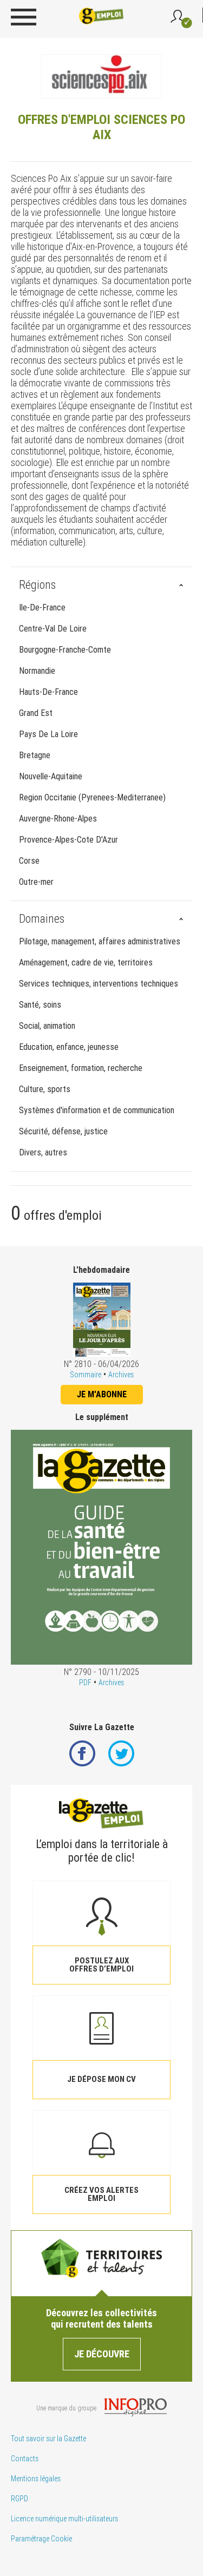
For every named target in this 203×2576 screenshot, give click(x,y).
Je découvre (102, 2354)
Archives (121, 1375)
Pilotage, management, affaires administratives (100, 941)
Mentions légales (36, 2479)
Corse (29, 861)
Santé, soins (40, 1005)
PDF (85, 1683)
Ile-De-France (42, 607)
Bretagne (35, 755)
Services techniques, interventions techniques (99, 984)
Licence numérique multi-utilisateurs (64, 2519)
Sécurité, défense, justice (63, 1131)
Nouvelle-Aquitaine (51, 776)
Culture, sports (45, 1089)
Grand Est (36, 713)
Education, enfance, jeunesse (69, 1047)
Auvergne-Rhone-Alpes (58, 819)
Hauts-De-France (48, 692)
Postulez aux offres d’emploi (101, 1965)
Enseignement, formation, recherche (81, 1068)
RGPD (19, 2499)
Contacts (25, 2459)
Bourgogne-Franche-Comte (65, 650)
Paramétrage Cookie (41, 2539)
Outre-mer (36, 882)
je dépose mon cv (101, 2079)
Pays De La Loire (48, 734)
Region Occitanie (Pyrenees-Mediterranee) (92, 797)
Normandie (37, 671)
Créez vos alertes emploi (101, 2194)
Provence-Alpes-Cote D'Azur (68, 840)
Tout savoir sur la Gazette (48, 2439)
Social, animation (47, 1026)
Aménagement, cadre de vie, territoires (86, 962)
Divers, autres (43, 1152)
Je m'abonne (102, 1394)
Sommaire (86, 1375)
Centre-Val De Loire (53, 629)
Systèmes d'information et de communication (97, 1110)
